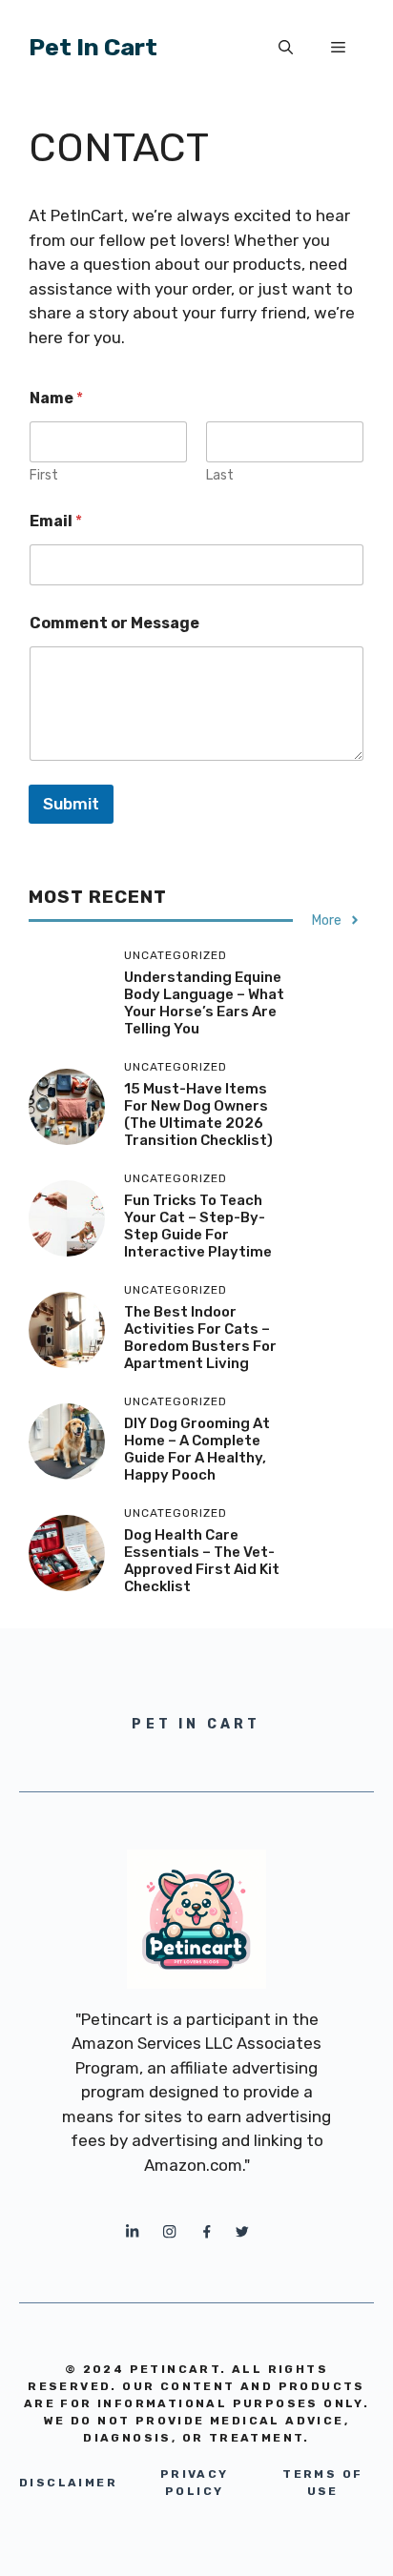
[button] (286, 48)
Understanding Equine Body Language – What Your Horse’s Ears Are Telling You (204, 1003)
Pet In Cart (93, 47)
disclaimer (68, 2483)
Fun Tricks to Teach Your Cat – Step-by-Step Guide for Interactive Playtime (198, 1226)
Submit (71, 804)
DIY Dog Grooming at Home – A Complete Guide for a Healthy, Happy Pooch (197, 1449)
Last (220, 475)
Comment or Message (114, 623)
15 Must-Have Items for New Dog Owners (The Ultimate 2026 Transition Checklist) (198, 1114)
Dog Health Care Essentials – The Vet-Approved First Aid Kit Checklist (202, 1561)
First (44, 475)
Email (56, 521)
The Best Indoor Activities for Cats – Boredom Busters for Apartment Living (200, 1338)
